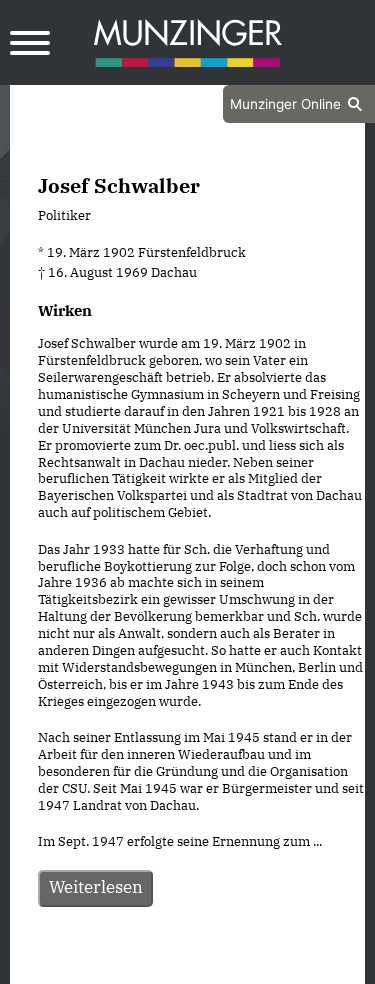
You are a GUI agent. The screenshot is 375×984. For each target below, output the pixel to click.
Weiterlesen (96, 887)
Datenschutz (137, 967)
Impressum (241, 967)
